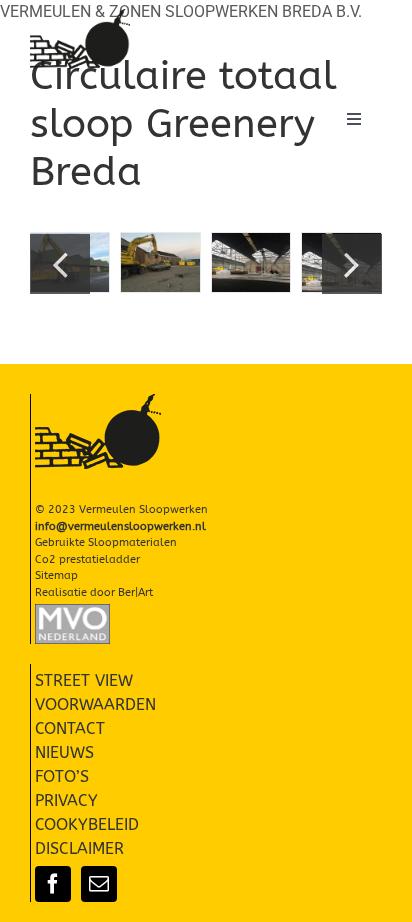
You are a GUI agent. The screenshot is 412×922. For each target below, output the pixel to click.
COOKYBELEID (87, 824)
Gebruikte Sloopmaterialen (106, 542)
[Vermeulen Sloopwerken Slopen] (80, 16)
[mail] (99, 884)
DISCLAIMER (79, 848)
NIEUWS (64, 752)
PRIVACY (66, 800)
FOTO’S (62, 776)
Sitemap (56, 575)
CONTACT (70, 728)
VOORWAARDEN (95, 704)
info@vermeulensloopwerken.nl (120, 526)
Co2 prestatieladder (87, 559)
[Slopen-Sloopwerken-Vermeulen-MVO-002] (72, 611)
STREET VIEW (84, 680)
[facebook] (53, 884)
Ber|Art (135, 592)
